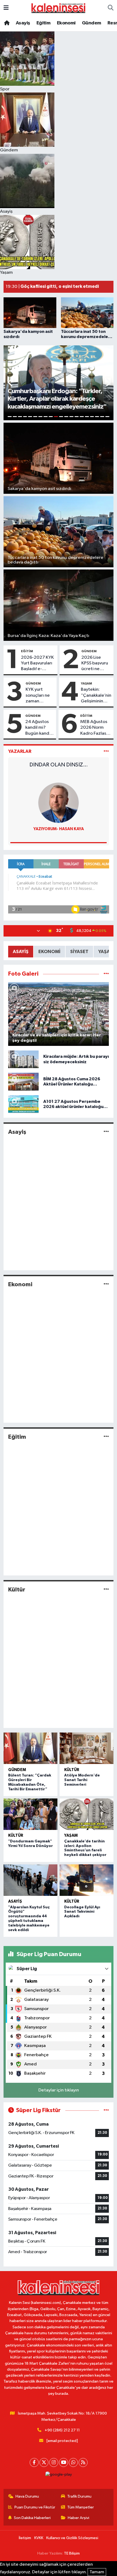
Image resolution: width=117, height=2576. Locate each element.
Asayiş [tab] (21, 952)
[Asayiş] (106, 1132)
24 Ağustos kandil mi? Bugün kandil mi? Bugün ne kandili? (39, 728)
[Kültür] (106, 1589)
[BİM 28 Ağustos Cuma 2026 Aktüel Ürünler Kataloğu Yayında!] (23, 1082)
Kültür (17, 1590)
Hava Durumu (27, 2496)
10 (56, 417)
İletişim (25, 2538)
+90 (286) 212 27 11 (62, 2430)
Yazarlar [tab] (20, 751)
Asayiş (23, 23)
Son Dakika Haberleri (32, 2518)
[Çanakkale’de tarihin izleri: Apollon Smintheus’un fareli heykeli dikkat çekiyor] (87, 1814)
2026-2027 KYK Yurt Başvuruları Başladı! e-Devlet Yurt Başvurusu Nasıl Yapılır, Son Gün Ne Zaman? (37, 664)
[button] (10, 383)
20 (107, 417)
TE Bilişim (72, 2553)
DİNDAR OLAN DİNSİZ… (59, 765)
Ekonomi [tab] (49, 952)
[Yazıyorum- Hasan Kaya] (59, 803)
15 (82, 417)
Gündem (91, 23)
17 (92, 417)
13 (71, 417)
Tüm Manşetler (81, 2507)
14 (77, 417)
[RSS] (83, 2462)
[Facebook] (34, 2462)
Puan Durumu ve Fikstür (35, 2507)
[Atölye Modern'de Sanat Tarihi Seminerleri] (87, 1748)
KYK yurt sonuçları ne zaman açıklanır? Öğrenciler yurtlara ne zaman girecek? (38, 696)
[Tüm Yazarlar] (106, 751)
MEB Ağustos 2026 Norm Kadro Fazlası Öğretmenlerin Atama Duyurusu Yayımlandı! (96, 728)
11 (61, 417)
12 (66, 417)
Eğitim (43, 23)
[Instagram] (54, 2462)
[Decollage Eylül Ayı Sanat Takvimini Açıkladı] (87, 1880)
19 (102, 417)
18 (97, 417)
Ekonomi (66, 23)
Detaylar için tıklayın (59, 2090)
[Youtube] (64, 2462)
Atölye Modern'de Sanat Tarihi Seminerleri (82, 1780)
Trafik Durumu (79, 2496)
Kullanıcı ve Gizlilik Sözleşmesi (72, 2538)
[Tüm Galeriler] (106, 974)
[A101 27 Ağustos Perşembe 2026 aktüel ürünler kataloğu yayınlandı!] (23, 1104)
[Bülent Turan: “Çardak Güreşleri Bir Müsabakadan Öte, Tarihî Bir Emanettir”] (30, 1748)
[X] (44, 2462)
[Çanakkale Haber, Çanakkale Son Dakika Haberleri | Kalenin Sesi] (58, 8)
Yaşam (86, 683)
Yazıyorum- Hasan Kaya (59, 829)
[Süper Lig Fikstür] (106, 2110)
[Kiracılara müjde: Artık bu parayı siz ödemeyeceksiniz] (23, 1059)
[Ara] (111, 8)
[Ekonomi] (106, 1284)
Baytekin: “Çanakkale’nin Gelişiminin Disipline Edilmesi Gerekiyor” (96, 696)
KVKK (39, 2538)
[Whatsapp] (73, 2462)
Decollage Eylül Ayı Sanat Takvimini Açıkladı (82, 1912)
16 (87, 417)
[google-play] (59, 2476)
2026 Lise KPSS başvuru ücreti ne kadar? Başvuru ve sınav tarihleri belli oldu (95, 664)
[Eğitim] (106, 1437)
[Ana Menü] (6, 8)
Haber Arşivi (78, 2518)
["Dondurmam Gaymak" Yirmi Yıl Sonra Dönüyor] (30, 1814)
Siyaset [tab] (79, 952)
